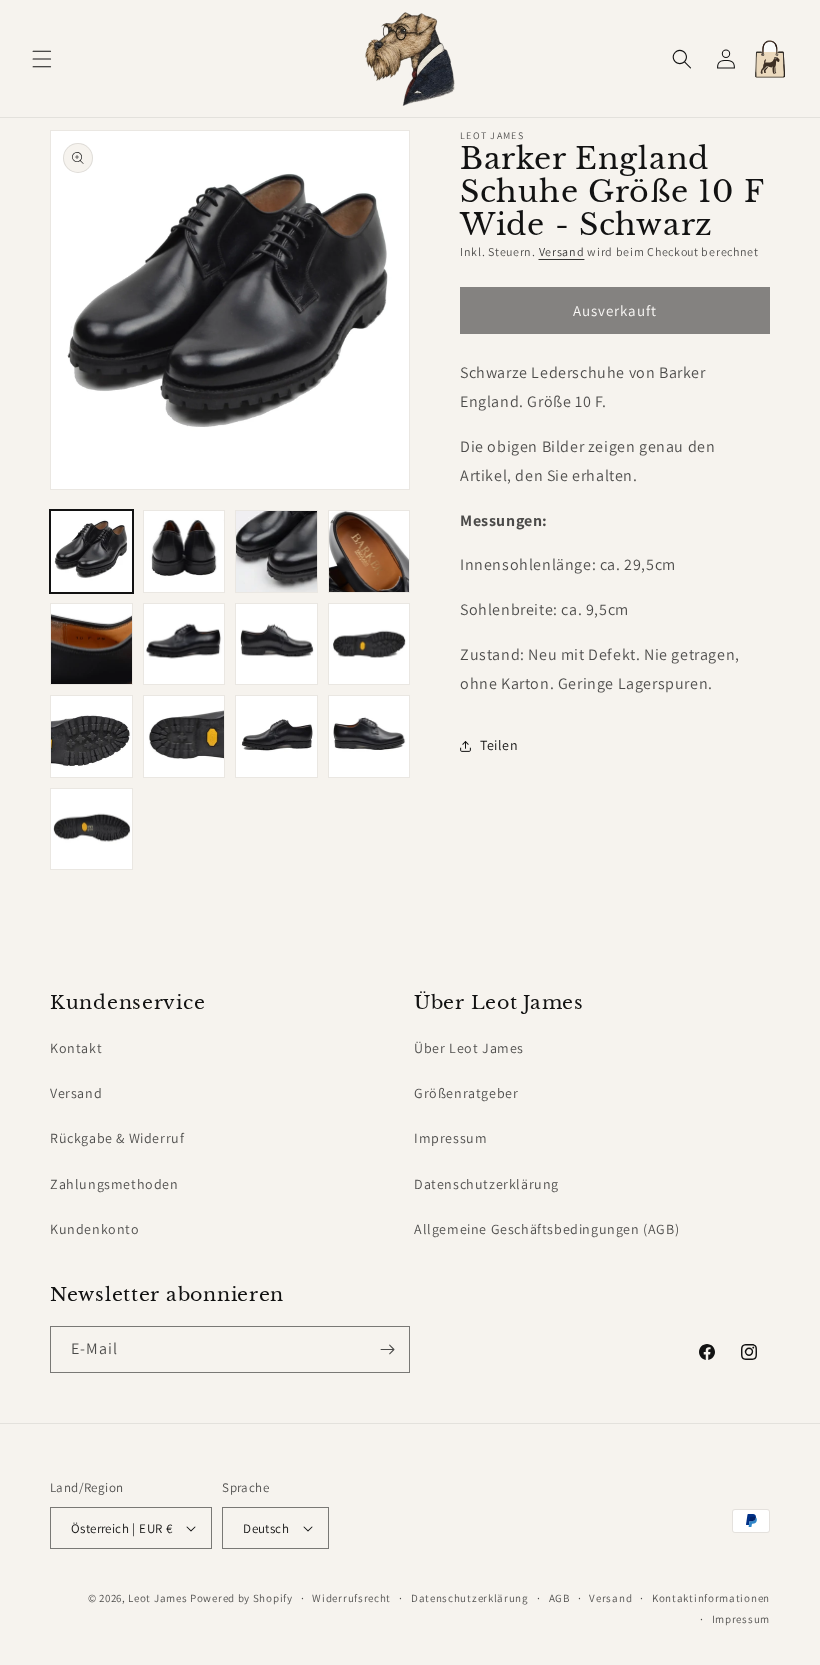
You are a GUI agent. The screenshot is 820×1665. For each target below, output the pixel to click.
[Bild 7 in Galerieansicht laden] (276, 644)
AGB (559, 1598)
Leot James (157, 1598)
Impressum (450, 1138)
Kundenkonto (95, 1229)
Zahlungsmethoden (114, 1184)
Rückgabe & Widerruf (117, 1138)
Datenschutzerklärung (486, 1184)
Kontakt (76, 1048)
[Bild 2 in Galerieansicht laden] (184, 551)
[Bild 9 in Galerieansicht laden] (91, 736)
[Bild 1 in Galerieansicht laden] (91, 551)
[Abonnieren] (387, 1349)
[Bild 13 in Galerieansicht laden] (91, 829)
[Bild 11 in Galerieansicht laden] (276, 736)
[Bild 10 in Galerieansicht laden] (184, 736)
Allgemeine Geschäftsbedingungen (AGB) (546, 1229)
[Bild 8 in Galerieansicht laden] (369, 644)
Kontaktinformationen (711, 1598)
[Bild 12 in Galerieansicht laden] (369, 736)
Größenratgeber (466, 1093)
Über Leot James (469, 1048)
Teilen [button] (499, 745)
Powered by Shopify (241, 1598)
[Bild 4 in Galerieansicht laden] (369, 551)
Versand (562, 251)
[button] (42, 59)
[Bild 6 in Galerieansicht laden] (184, 644)
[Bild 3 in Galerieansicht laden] (276, 551)
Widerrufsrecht (351, 1598)
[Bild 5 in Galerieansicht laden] (91, 644)
